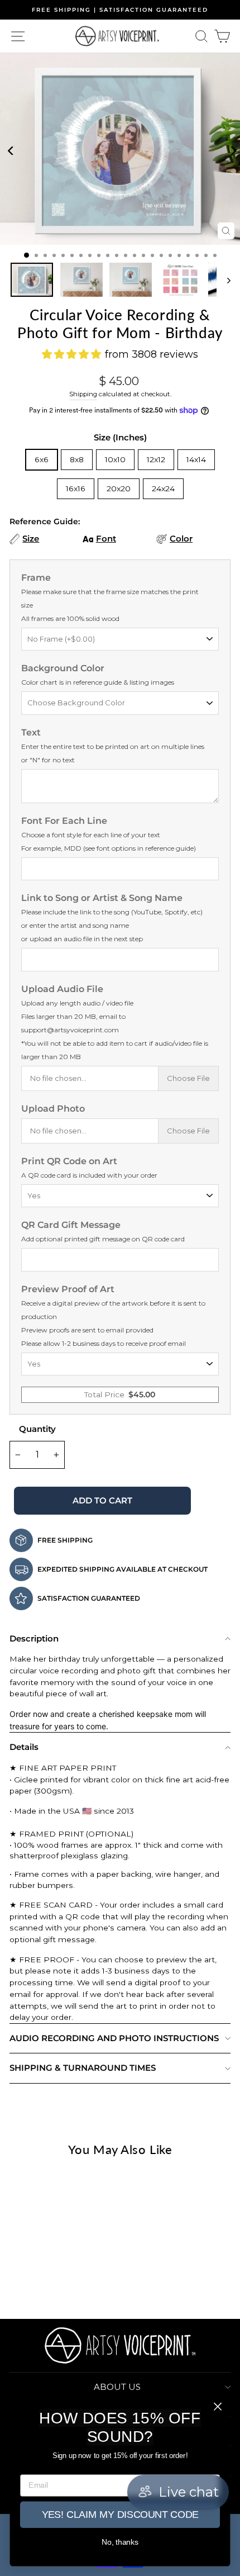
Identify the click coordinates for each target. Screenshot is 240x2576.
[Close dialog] (218, 2407)
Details (24, 1747)
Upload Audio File (115, 1022)
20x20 (119, 488)
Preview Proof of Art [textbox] (113, 1316)
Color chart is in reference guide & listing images (98, 682)
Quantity (37, 1429)
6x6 (42, 459)
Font (106, 539)
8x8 (77, 459)
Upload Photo (53, 1109)
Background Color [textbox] (98, 675)
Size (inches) (120, 437)
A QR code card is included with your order (89, 1175)
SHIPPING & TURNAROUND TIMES (83, 2068)
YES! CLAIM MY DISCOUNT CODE (120, 2515)
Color (181, 539)
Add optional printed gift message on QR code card (103, 1239)
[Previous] (9, 149)
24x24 (163, 488)
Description (34, 1638)
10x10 (115, 459)
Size (31, 539)
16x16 (76, 488)
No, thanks (120, 2542)
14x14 (196, 459)
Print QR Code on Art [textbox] (89, 1168)
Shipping (83, 394)
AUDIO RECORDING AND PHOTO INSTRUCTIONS (114, 2038)
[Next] (231, 149)
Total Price (120, 1394)
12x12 (156, 459)
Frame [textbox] (110, 597)
